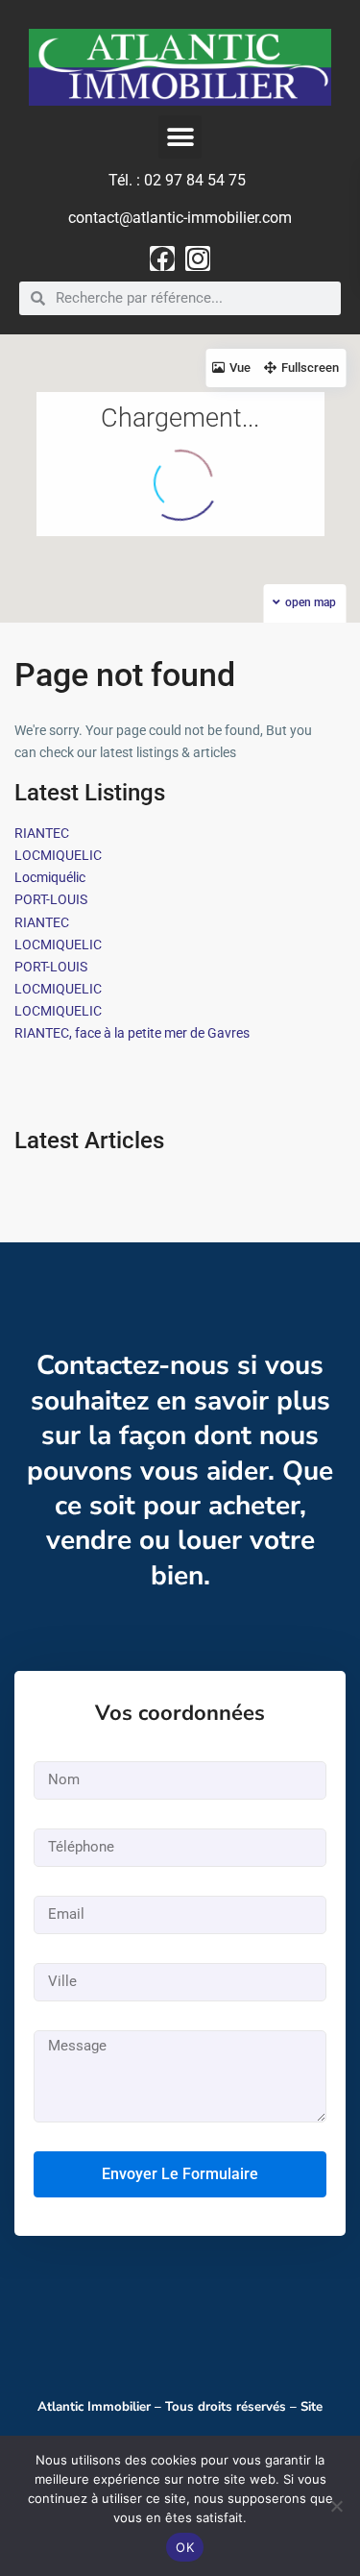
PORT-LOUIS (51, 899)
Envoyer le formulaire (180, 2174)
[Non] (336, 2506)
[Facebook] (162, 258)
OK (185, 2547)
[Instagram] (198, 258)
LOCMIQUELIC (58, 855)
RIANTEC (42, 833)
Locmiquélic (50, 877)
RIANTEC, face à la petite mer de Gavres (132, 1033)
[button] (180, 137)
